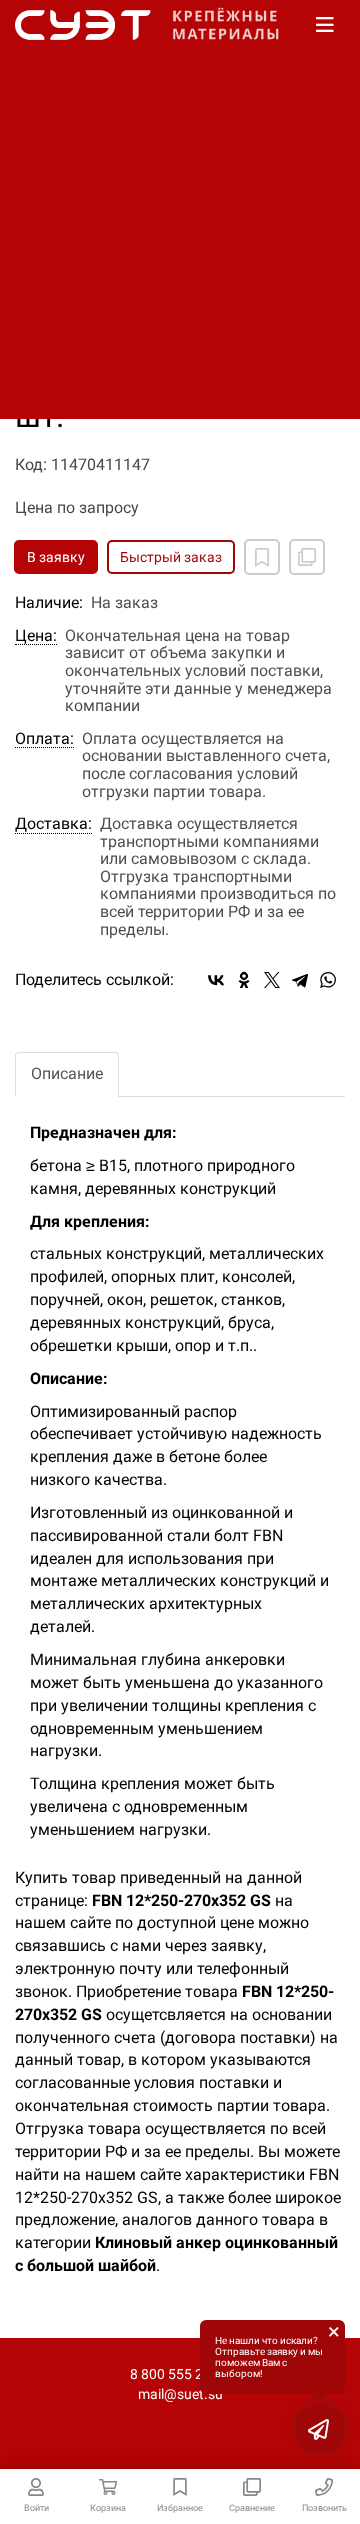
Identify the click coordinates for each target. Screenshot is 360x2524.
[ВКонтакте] (216, 980)
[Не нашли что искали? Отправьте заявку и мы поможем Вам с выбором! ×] (320, 2429)
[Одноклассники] (244, 980)
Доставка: (53, 824)
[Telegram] (300, 980)
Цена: (36, 636)
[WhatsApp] (328, 980)
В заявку (56, 557)
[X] (272, 980)
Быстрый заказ (171, 557)
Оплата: (44, 739)
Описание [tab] (67, 1073)
